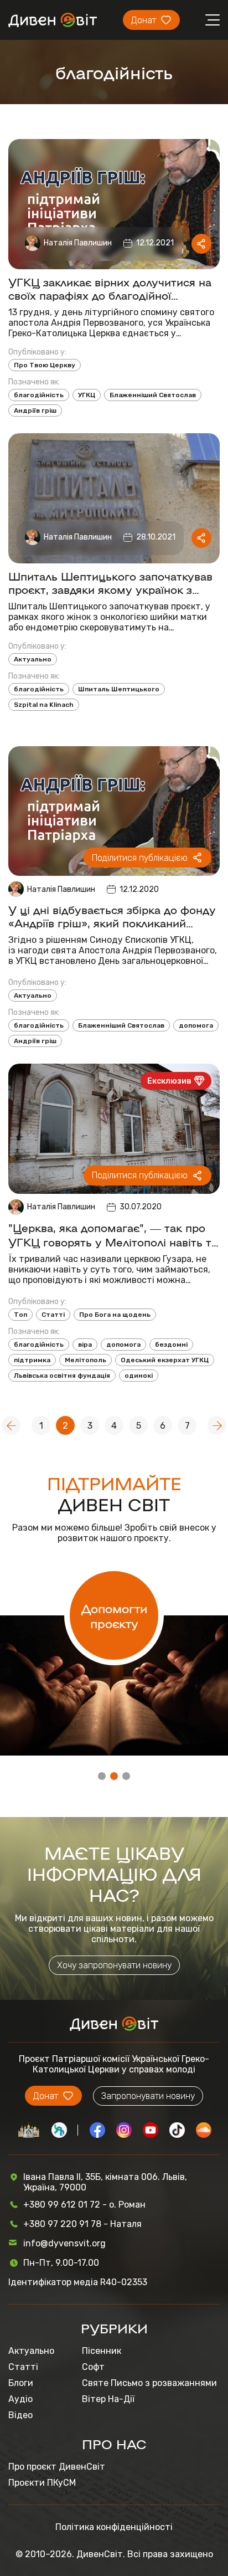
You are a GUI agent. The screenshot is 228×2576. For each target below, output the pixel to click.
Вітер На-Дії (108, 2399)
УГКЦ (87, 395)
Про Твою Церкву (45, 365)
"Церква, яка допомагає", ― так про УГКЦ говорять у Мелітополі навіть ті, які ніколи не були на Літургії (113, 1234)
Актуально (33, 659)
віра (85, 1345)
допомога (196, 1025)
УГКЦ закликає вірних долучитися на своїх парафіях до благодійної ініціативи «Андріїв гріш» (110, 288)
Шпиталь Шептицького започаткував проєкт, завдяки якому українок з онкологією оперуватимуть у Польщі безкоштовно (110, 582)
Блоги (21, 2383)
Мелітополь (85, 1360)
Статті (53, 1315)
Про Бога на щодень (115, 1315)
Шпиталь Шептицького (119, 689)
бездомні (171, 1345)
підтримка (32, 1360)
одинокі (139, 1376)
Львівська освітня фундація (62, 1376)
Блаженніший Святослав (153, 395)
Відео (20, 2415)
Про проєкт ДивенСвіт (57, 2467)
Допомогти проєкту (114, 1615)
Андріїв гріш (35, 410)
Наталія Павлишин (78, 243)
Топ (20, 1315)
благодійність (39, 395)
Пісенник (102, 2351)
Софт (93, 2367)
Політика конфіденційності (114, 2527)
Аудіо (20, 2399)
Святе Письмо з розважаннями (149, 2383)
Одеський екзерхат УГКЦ (165, 1360)
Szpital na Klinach (44, 705)
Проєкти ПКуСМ (42, 2483)
